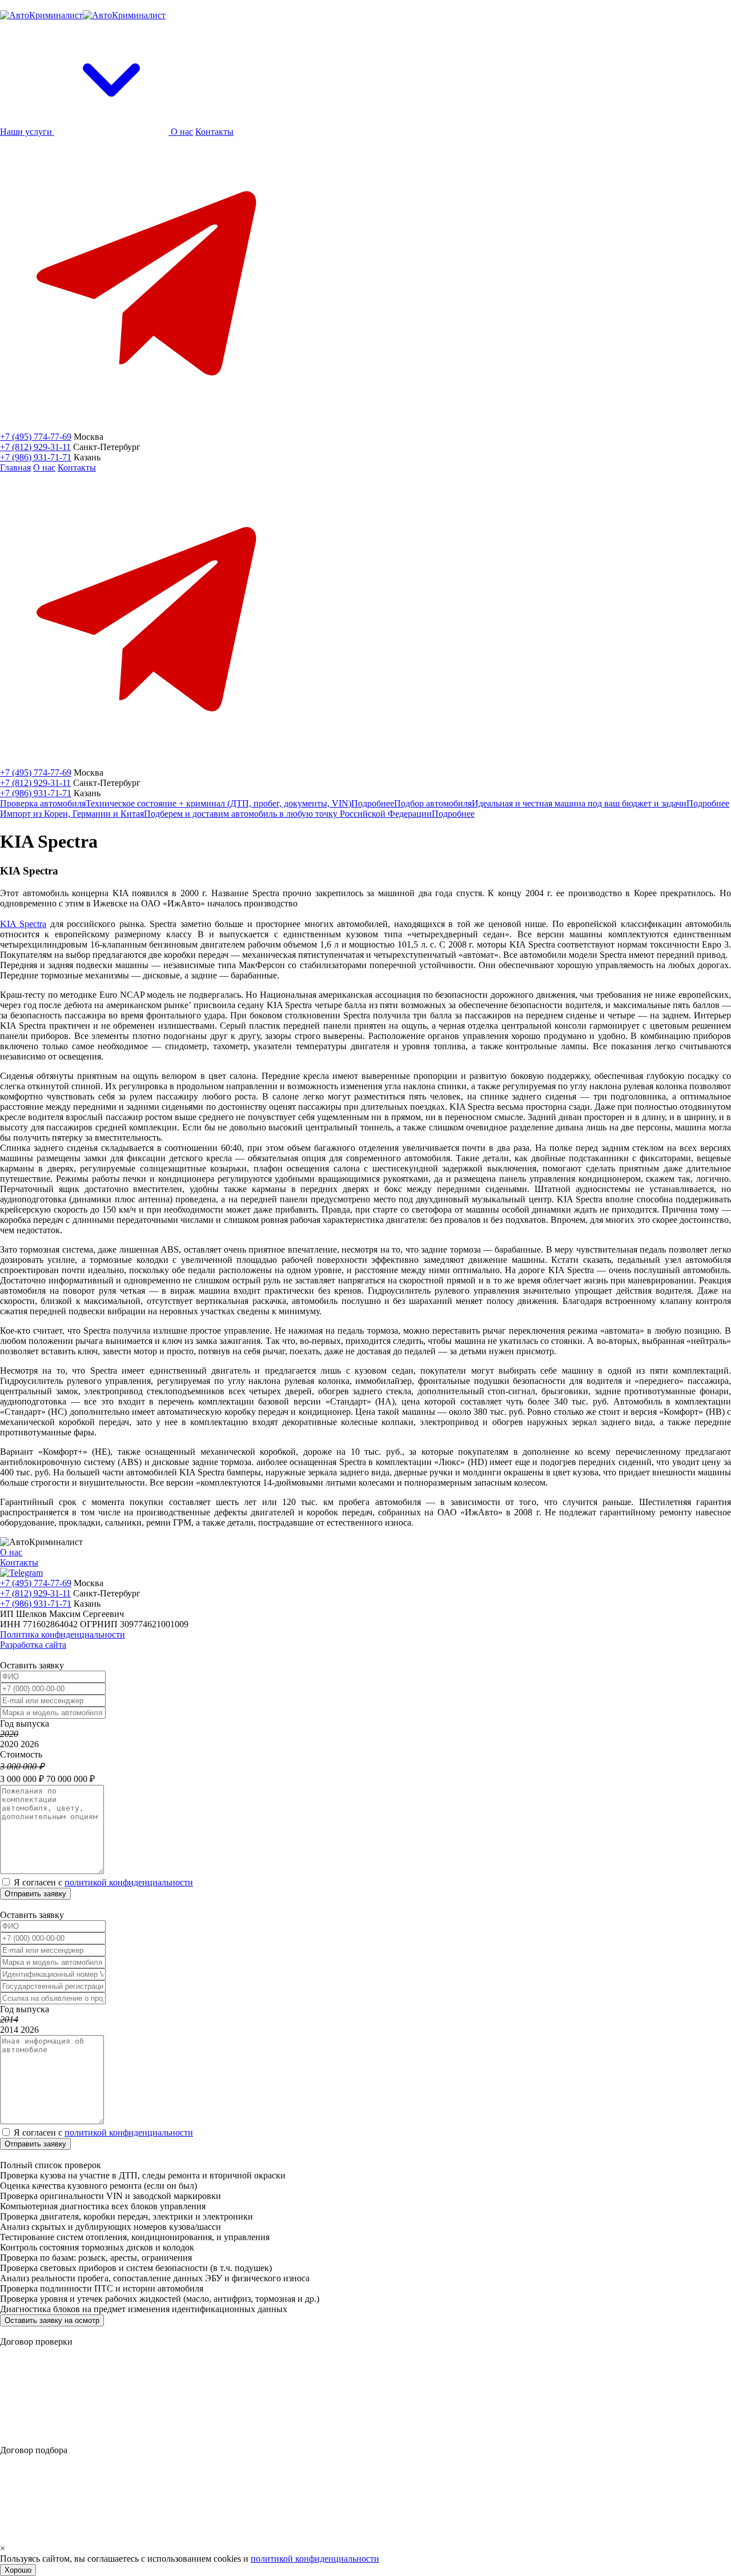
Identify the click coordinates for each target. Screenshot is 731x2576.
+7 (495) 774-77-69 (36, 437)
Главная (15, 468)
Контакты (214, 132)
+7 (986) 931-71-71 (36, 457)
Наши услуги (27, 132)
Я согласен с (103, 1882)
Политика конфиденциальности (63, 1634)
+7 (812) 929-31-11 (35, 447)
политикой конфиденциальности (129, 1882)
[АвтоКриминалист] (83, 15)
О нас (182, 132)
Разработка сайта (33, 1645)
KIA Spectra (23, 924)
